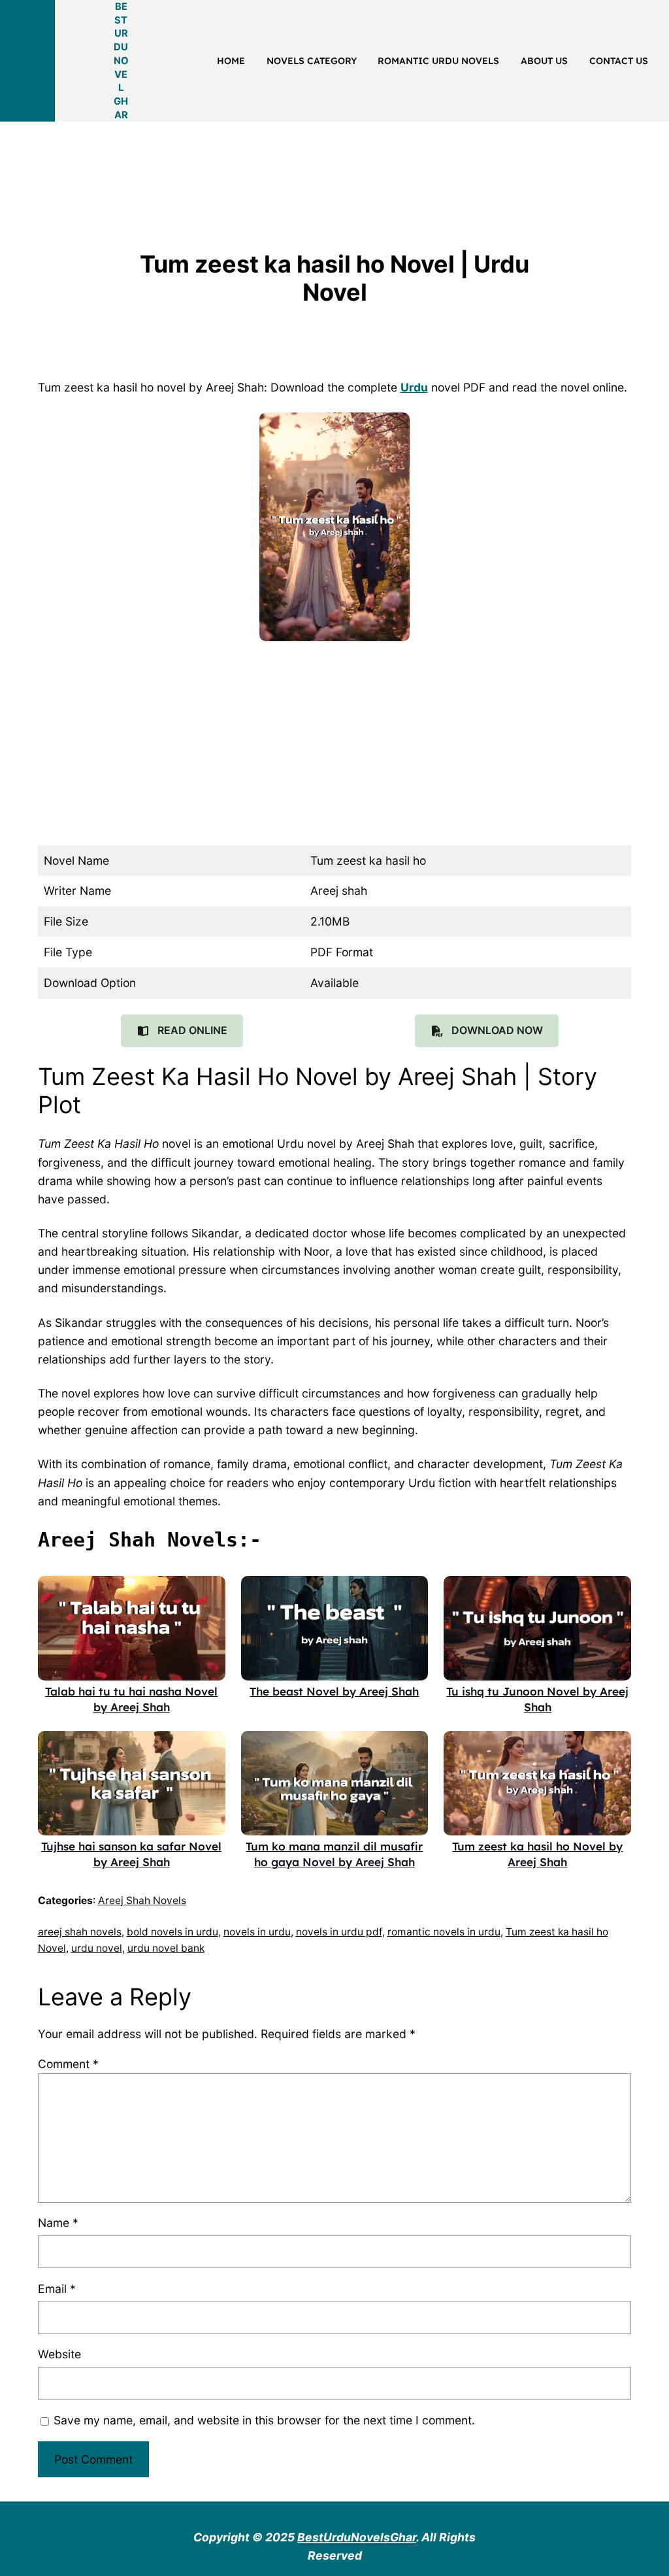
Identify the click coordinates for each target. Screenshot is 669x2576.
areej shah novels (80, 1932)
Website (59, 2354)
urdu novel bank (166, 1948)
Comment (68, 2064)
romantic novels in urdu (444, 1932)
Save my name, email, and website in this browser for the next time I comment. (264, 2420)
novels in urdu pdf (339, 1932)
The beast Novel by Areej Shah (334, 1691)
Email (57, 2289)
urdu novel (97, 1948)
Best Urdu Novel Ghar (121, 61)
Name (58, 2223)
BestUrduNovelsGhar (357, 2537)
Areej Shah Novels (142, 1900)
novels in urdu (257, 1932)
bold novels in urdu (172, 1932)
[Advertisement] (238, 159)
